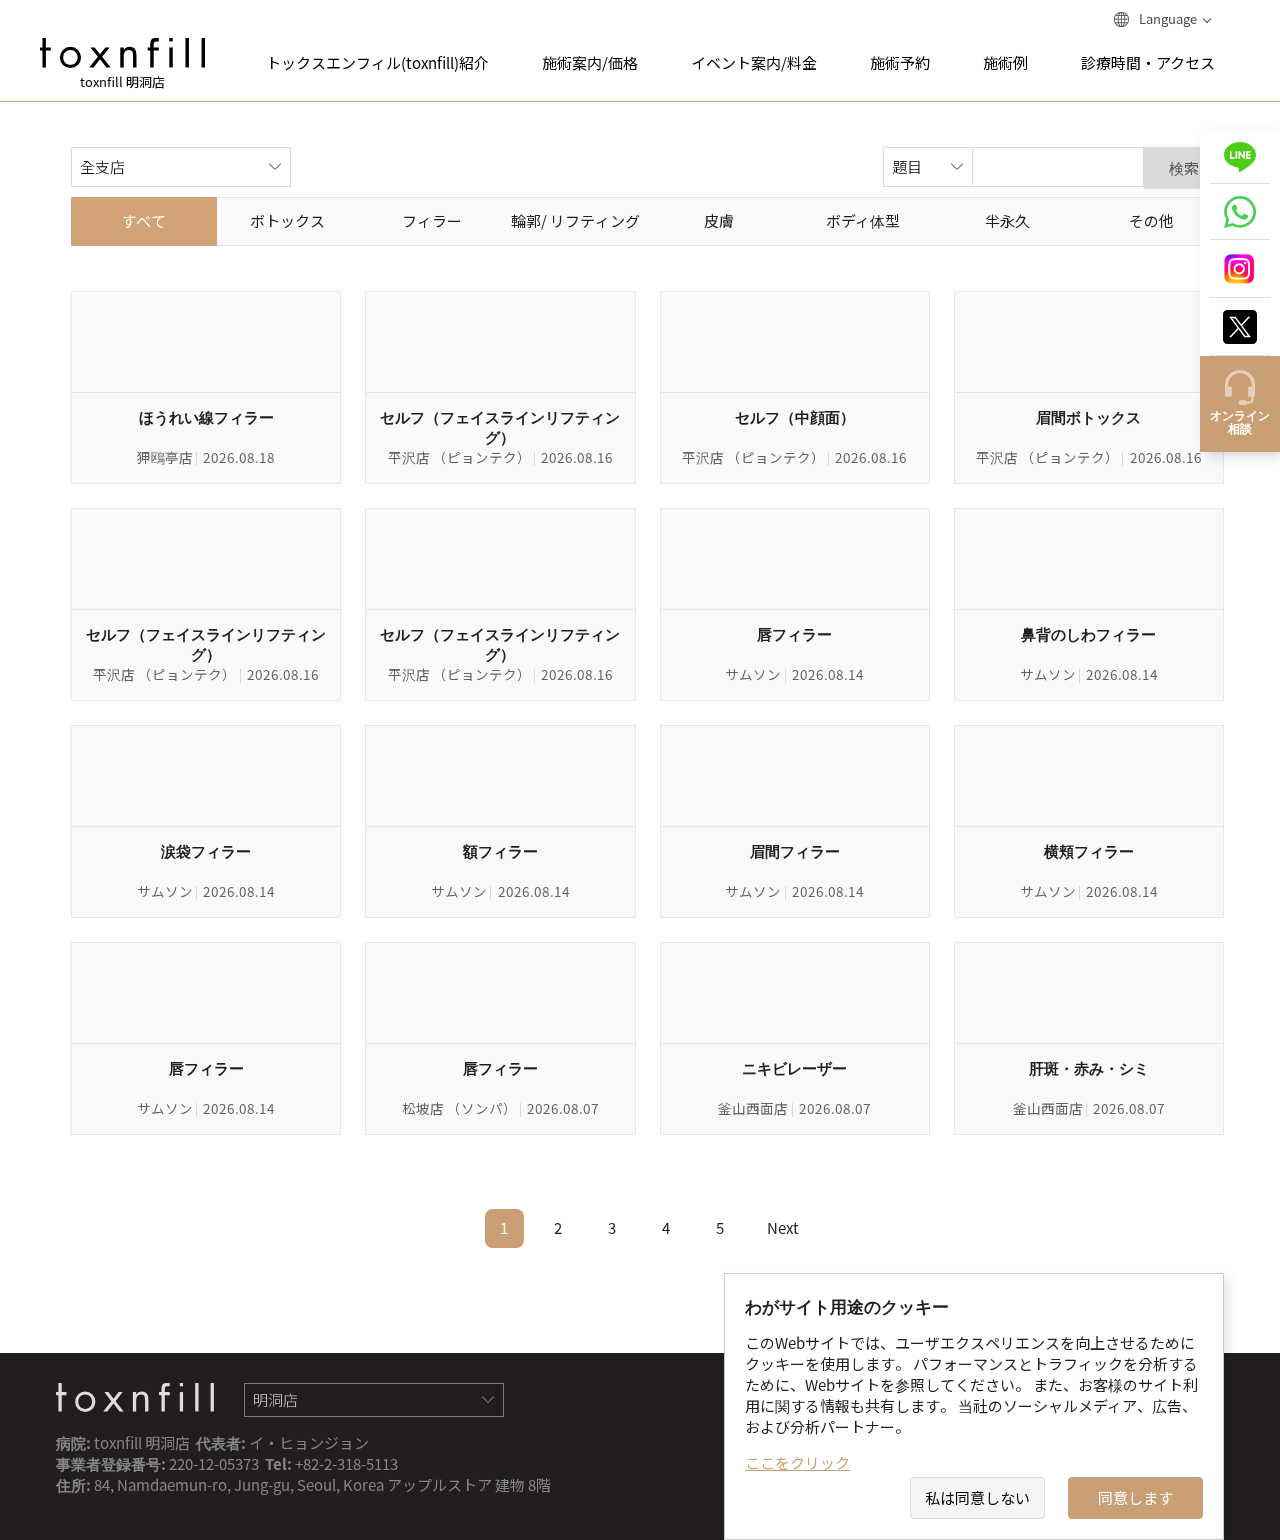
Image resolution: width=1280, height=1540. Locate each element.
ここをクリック (797, 1463)
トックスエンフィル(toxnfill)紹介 (377, 63)
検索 (1184, 168)
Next (783, 1228)
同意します (1135, 1498)
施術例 (1005, 63)
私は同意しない (977, 1498)
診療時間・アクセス (1148, 63)
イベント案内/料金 (754, 63)
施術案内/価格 (590, 63)
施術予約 (900, 63)
